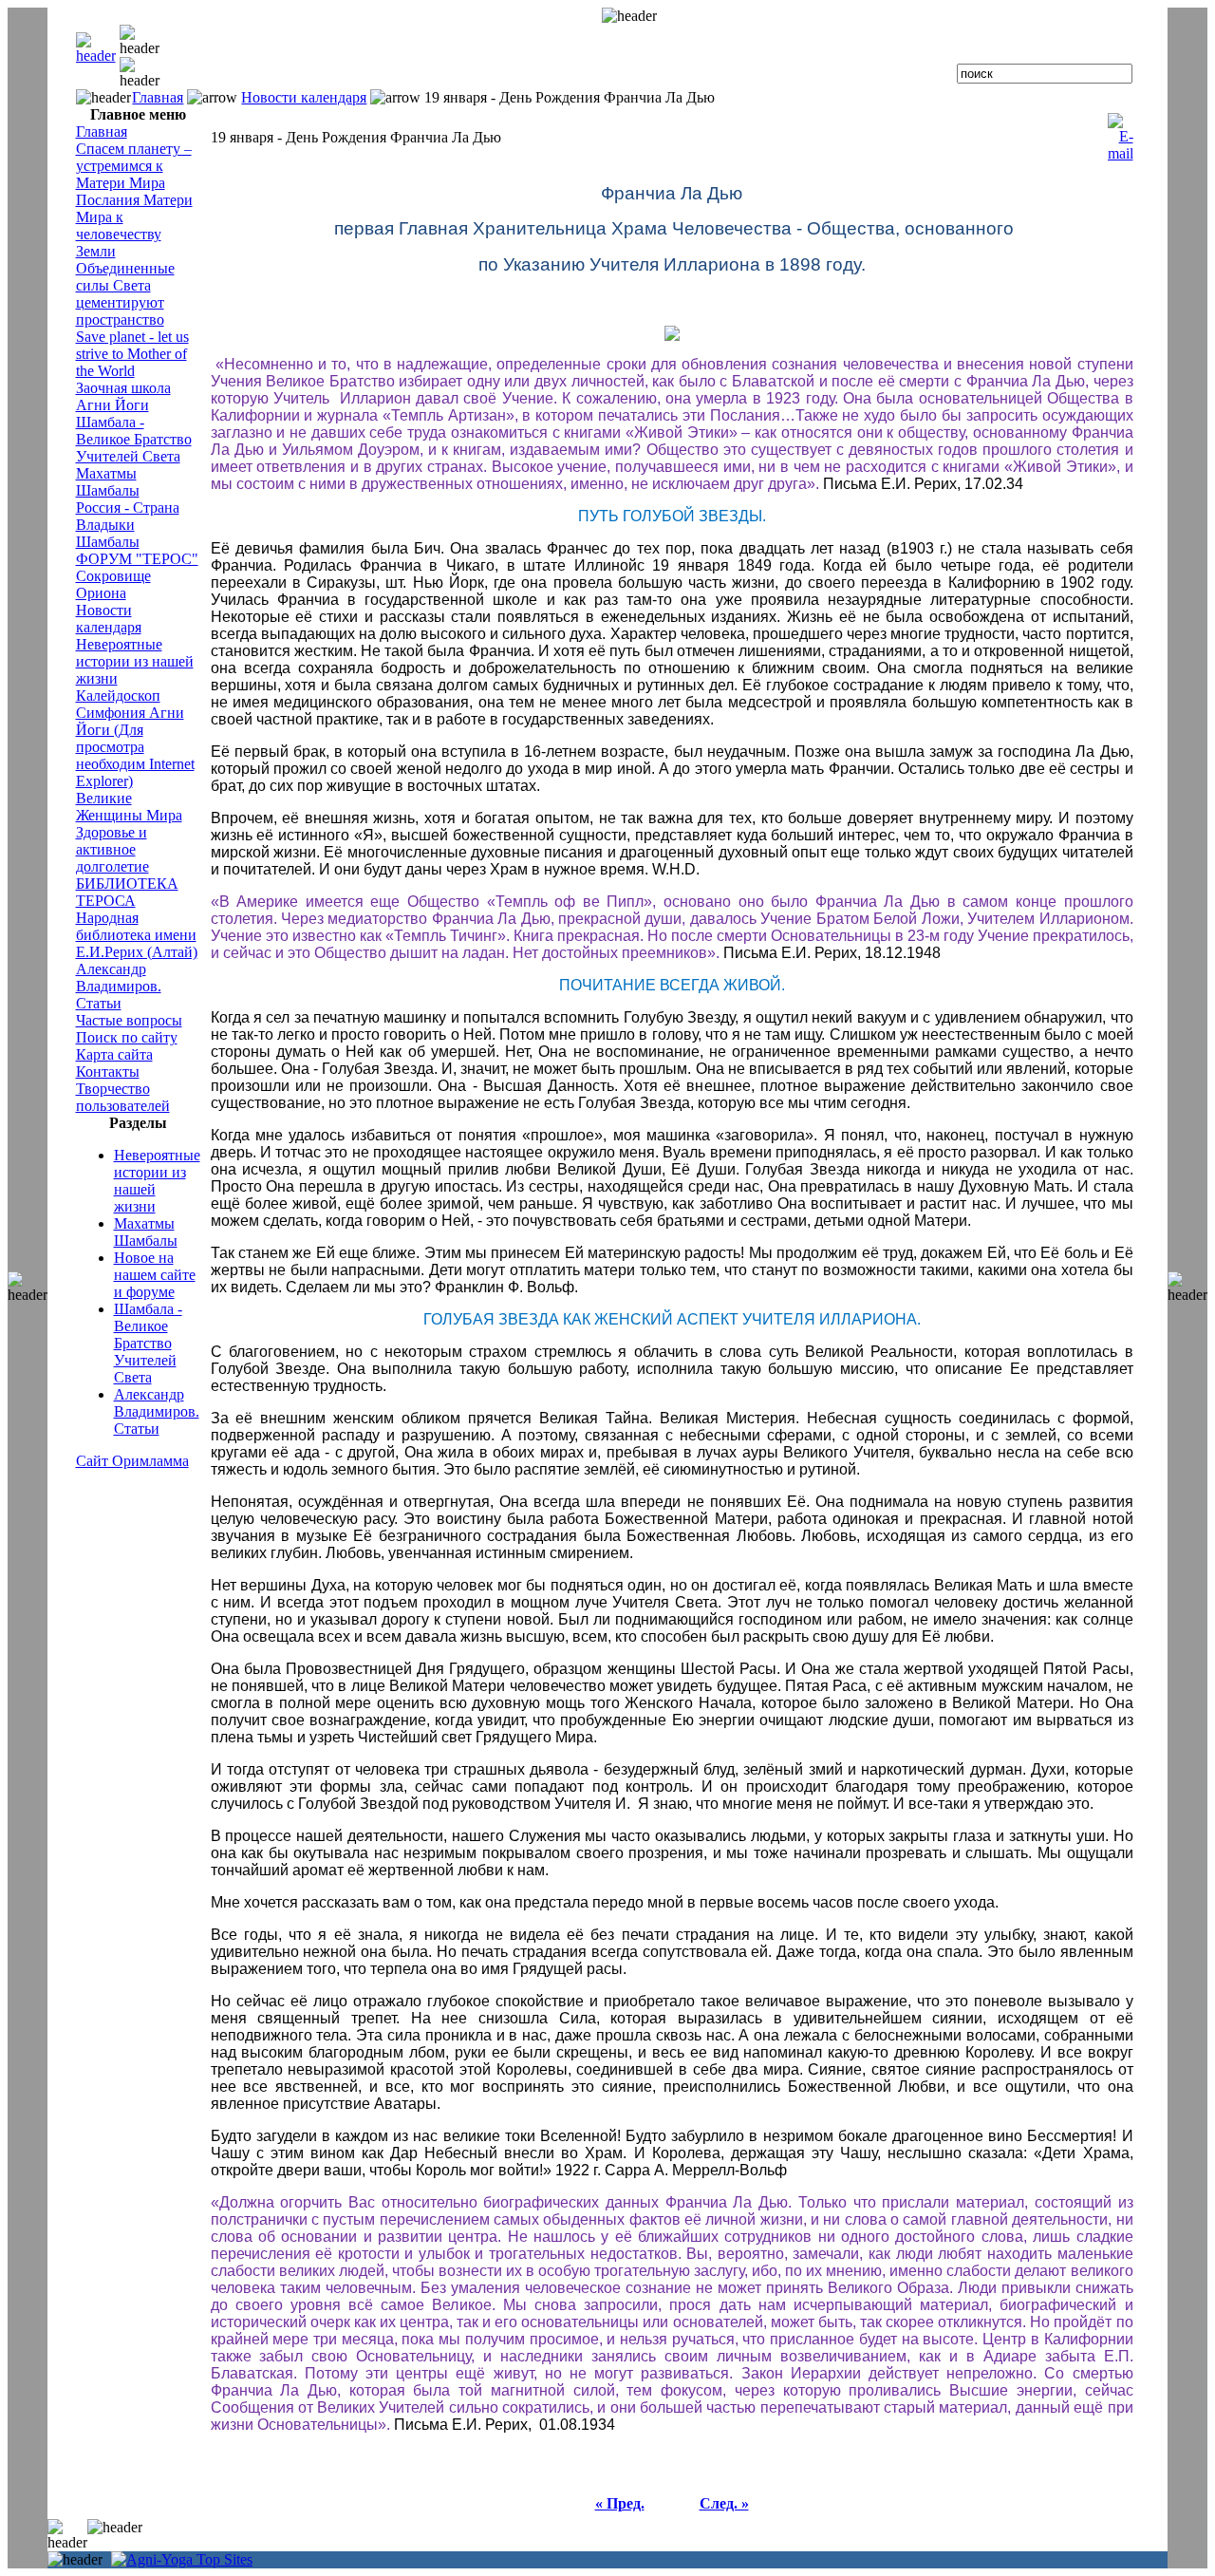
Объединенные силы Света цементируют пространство (125, 294)
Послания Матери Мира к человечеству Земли (134, 226)
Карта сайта (114, 1054)
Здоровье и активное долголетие (112, 849)
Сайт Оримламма (132, 1461)
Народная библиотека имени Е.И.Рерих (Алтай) (137, 935)
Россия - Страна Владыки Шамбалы (128, 525)
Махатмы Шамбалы (108, 482)
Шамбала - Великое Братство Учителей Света (134, 439)
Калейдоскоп (118, 696)
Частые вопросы (129, 1020)
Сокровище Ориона (113, 584)
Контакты (108, 1072)
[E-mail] (1121, 132)
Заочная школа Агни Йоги (123, 396)
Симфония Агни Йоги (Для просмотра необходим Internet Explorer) (135, 747)
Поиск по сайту (127, 1037)
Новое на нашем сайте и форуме (155, 1275)
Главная (158, 97)
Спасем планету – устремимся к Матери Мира (134, 166)
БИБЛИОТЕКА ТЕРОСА (127, 892)
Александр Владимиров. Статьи (119, 986)
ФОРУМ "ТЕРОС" (137, 559)
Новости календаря (304, 97)
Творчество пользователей (123, 1097)
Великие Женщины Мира (129, 807)
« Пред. (620, 2503)
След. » (724, 2503)
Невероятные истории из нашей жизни (135, 661)
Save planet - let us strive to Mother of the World (132, 354)
